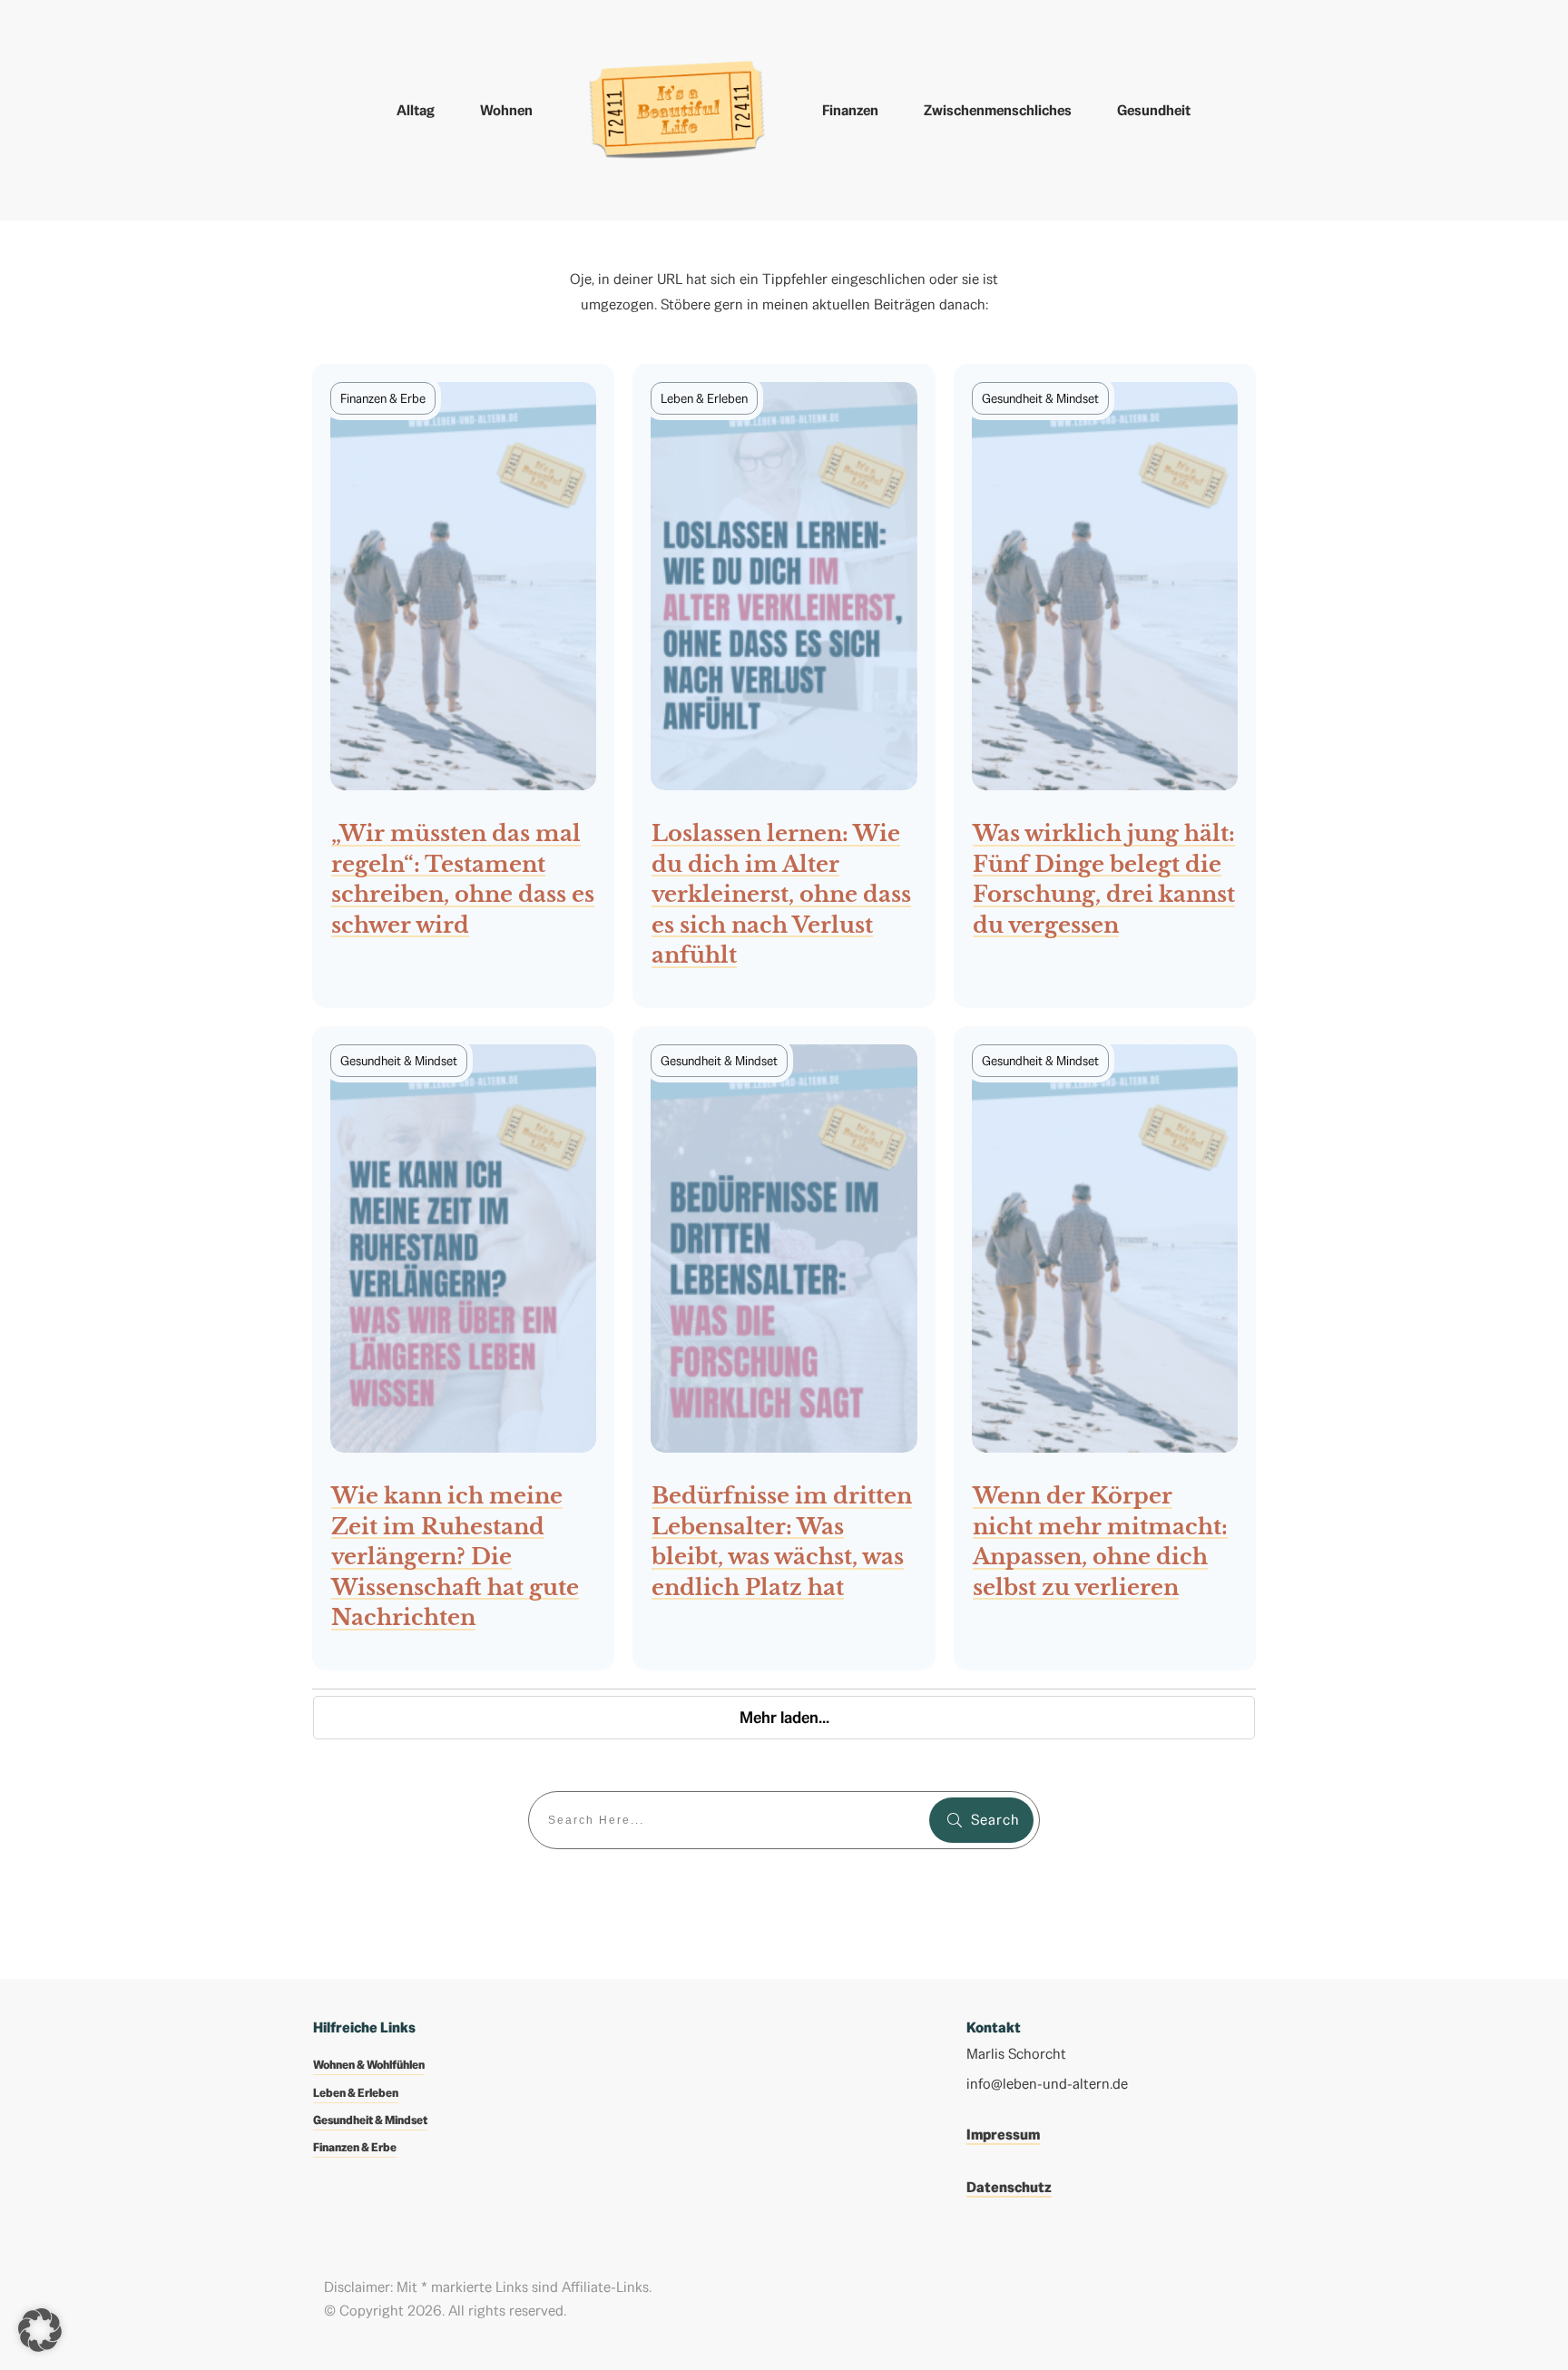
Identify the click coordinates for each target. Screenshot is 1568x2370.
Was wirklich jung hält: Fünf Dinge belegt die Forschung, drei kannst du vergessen (1105, 686)
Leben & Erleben (356, 2093)
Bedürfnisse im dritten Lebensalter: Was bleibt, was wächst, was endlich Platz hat (784, 1348)
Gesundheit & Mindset (370, 2120)
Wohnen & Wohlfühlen (369, 2065)
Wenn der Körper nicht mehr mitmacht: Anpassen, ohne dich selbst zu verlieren (1105, 1348)
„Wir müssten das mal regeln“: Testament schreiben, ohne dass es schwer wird (463, 686)
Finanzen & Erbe (355, 2147)
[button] (40, 2330)
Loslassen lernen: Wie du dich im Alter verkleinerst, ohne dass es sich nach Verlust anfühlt (784, 686)
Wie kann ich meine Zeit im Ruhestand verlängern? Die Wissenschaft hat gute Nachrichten (463, 1348)
